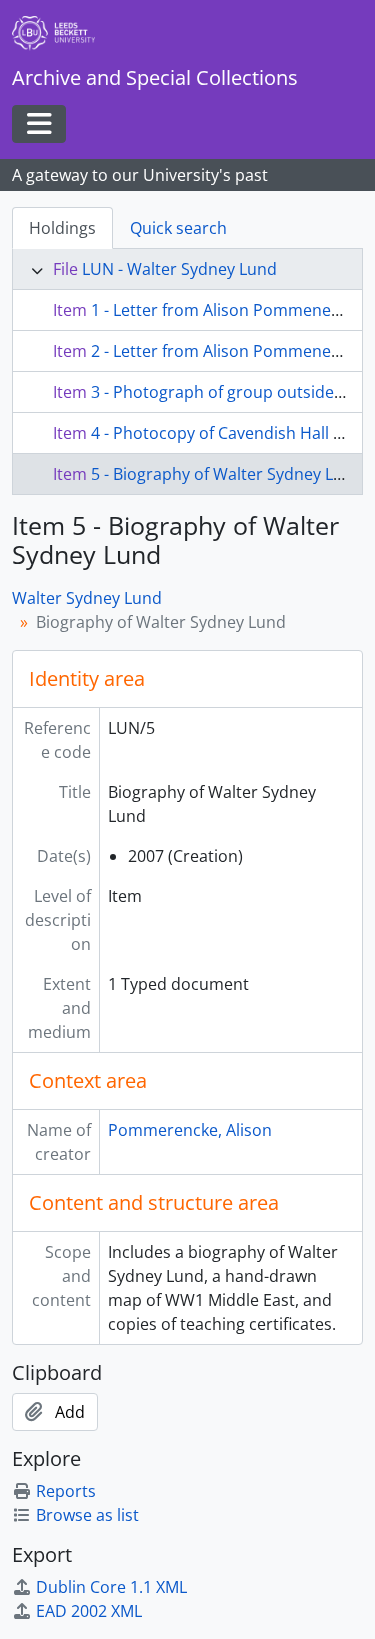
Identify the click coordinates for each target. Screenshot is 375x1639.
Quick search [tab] (178, 228)
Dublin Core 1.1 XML (111, 1587)
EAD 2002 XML (89, 1611)
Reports (66, 1491)
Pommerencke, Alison (190, 1130)
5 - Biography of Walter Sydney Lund (227, 474)
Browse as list (87, 1515)
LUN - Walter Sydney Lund (179, 269)
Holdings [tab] (62, 228)
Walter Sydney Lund (87, 598)
